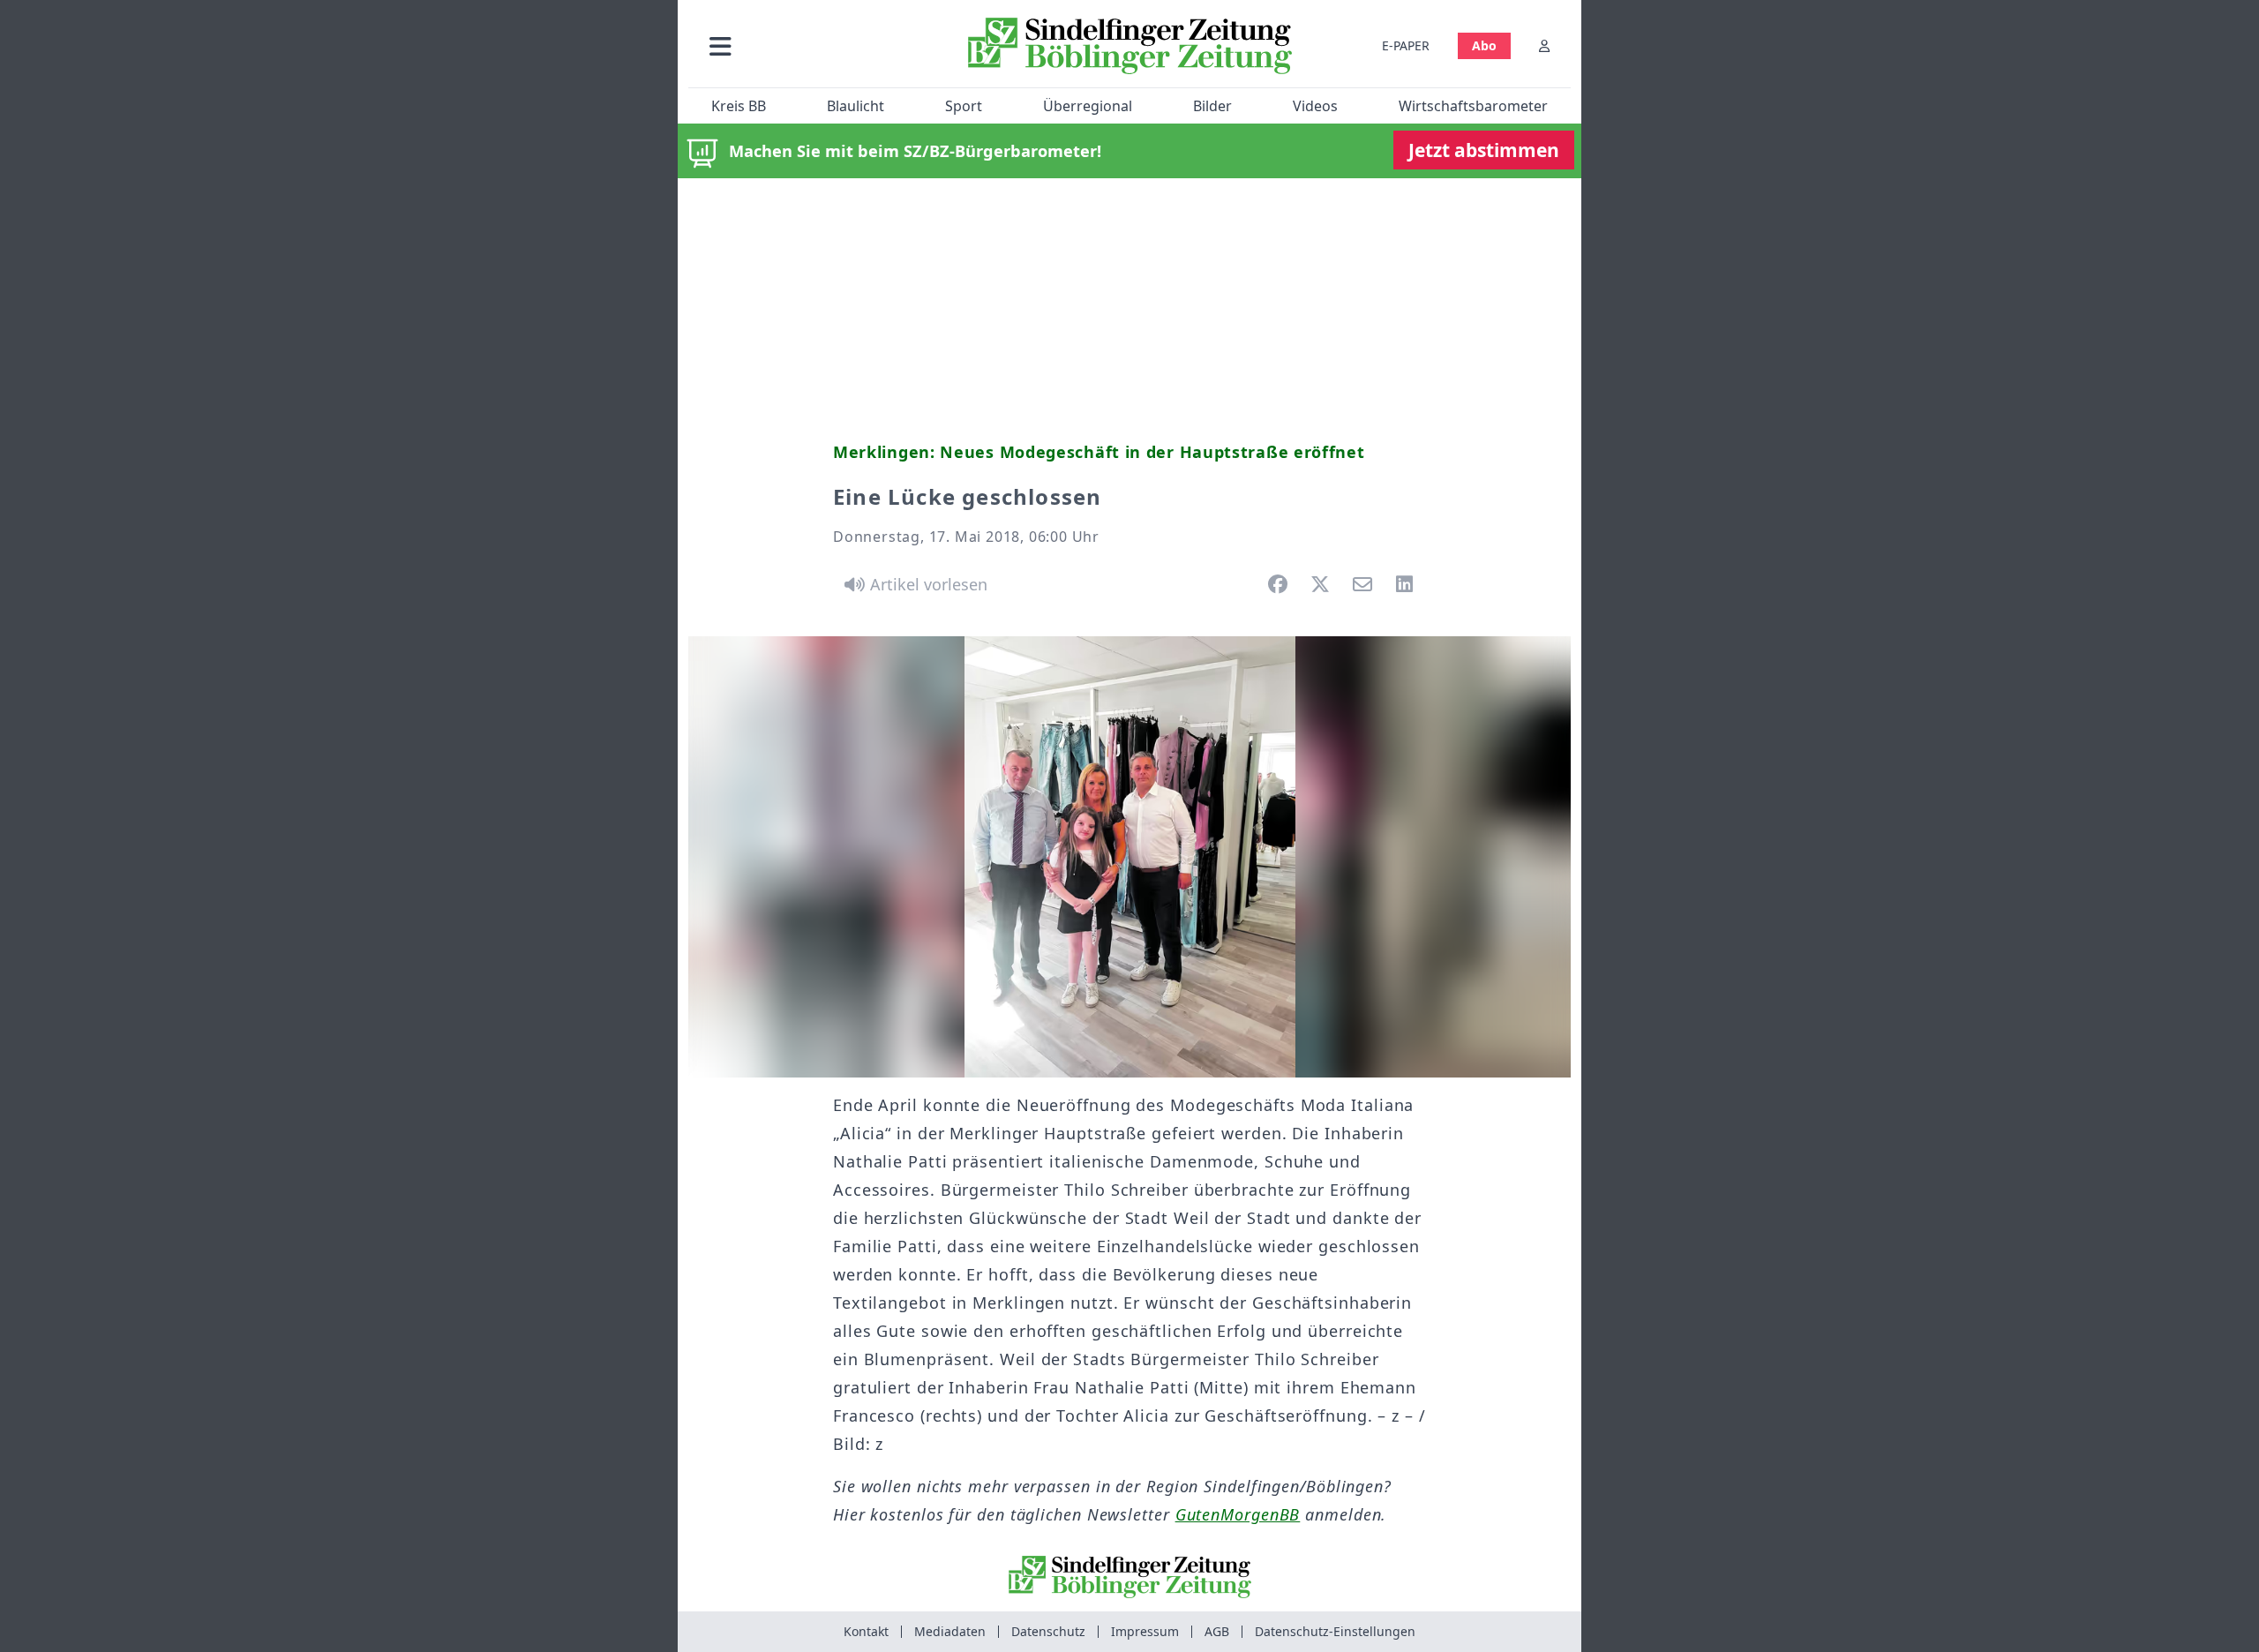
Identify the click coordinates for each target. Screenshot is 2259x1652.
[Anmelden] (1544, 45)
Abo (1484, 45)
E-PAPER (1406, 45)
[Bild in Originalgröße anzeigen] (1129, 857)
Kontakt (866, 1631)
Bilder (1212, 106)
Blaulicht (856, 106)
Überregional (1088, 106)
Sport (964, 106)
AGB (1217, 1631)
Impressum (1145, 1631)
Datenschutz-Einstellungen (1335, 1631)
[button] (814, 45)
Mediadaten (950, 1631)
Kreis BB (739, 106)
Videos (1315, 106)
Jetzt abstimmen (1484, 150)
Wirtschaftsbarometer (1473, 106)
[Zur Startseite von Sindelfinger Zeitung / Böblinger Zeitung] (1130, 46)
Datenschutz (1048, 1631)
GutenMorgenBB (1238, 1514)
